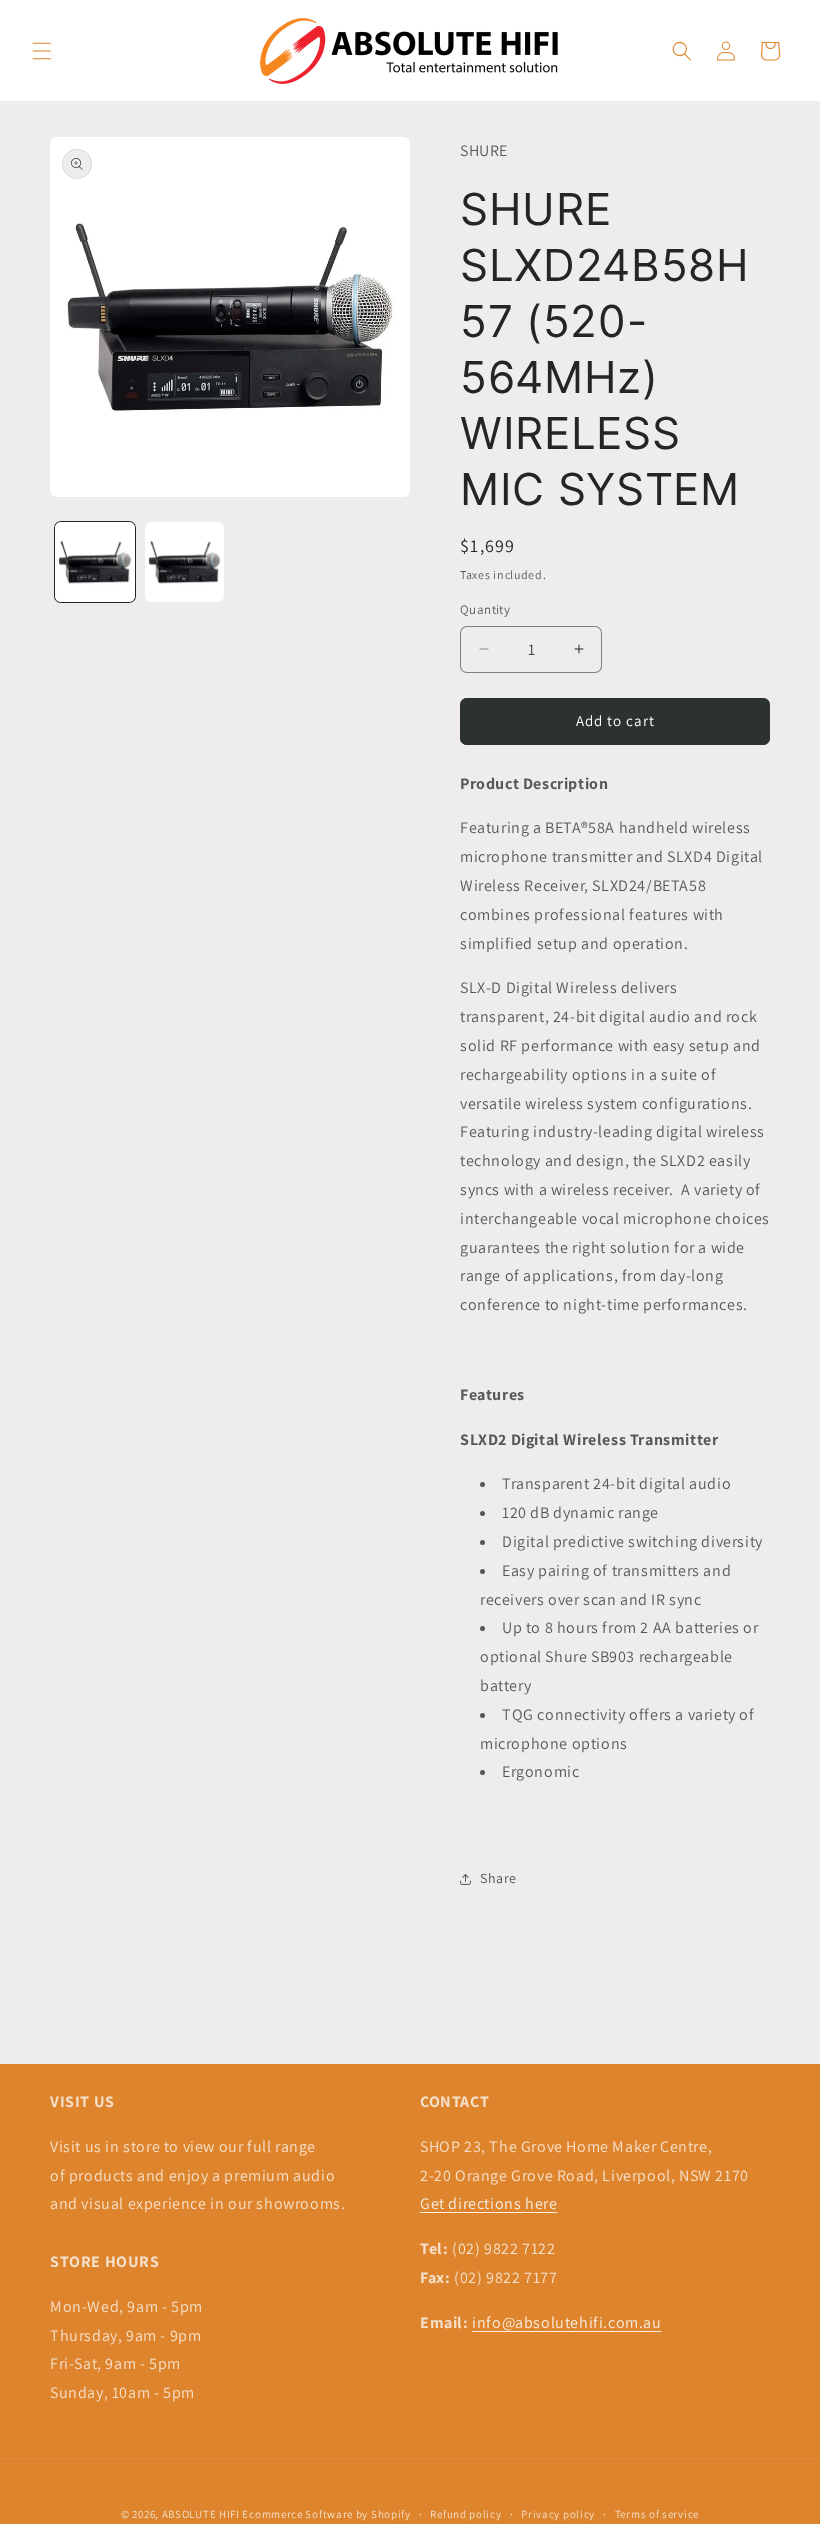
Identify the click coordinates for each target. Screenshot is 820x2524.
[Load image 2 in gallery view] (185, 562)
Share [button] (498, 1878)
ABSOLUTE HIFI (201, 2514)
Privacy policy (558, 2514)
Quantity (485, 609)
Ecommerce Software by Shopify (326, 2514)
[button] (42, 51)
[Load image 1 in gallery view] (95, 562)
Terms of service (657, 2514)
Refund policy (465, 2514)
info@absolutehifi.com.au (566, 2322)
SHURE (484, 150)
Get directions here (488, 2203)
